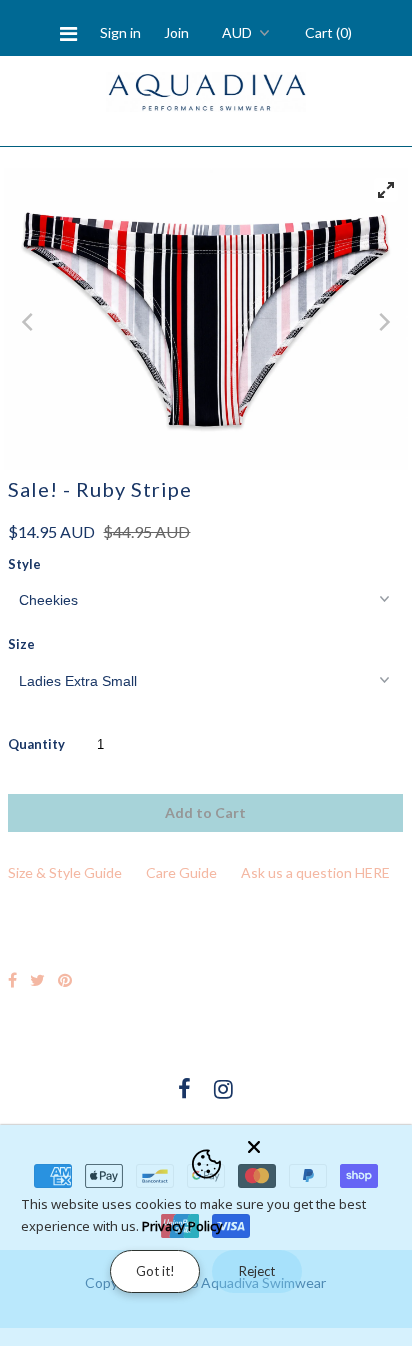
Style (24, 564)
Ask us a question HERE (315, 872)
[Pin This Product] (65, 979)
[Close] (324, 1143)
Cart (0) (328, 32)
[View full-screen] (386, 190)
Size (21, 644)
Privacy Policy (182, 1226)
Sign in (120, 32)
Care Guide (181, 872)
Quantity (36, 744)
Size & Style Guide (65, 872)
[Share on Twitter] (37, 979)
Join (176, 32)
